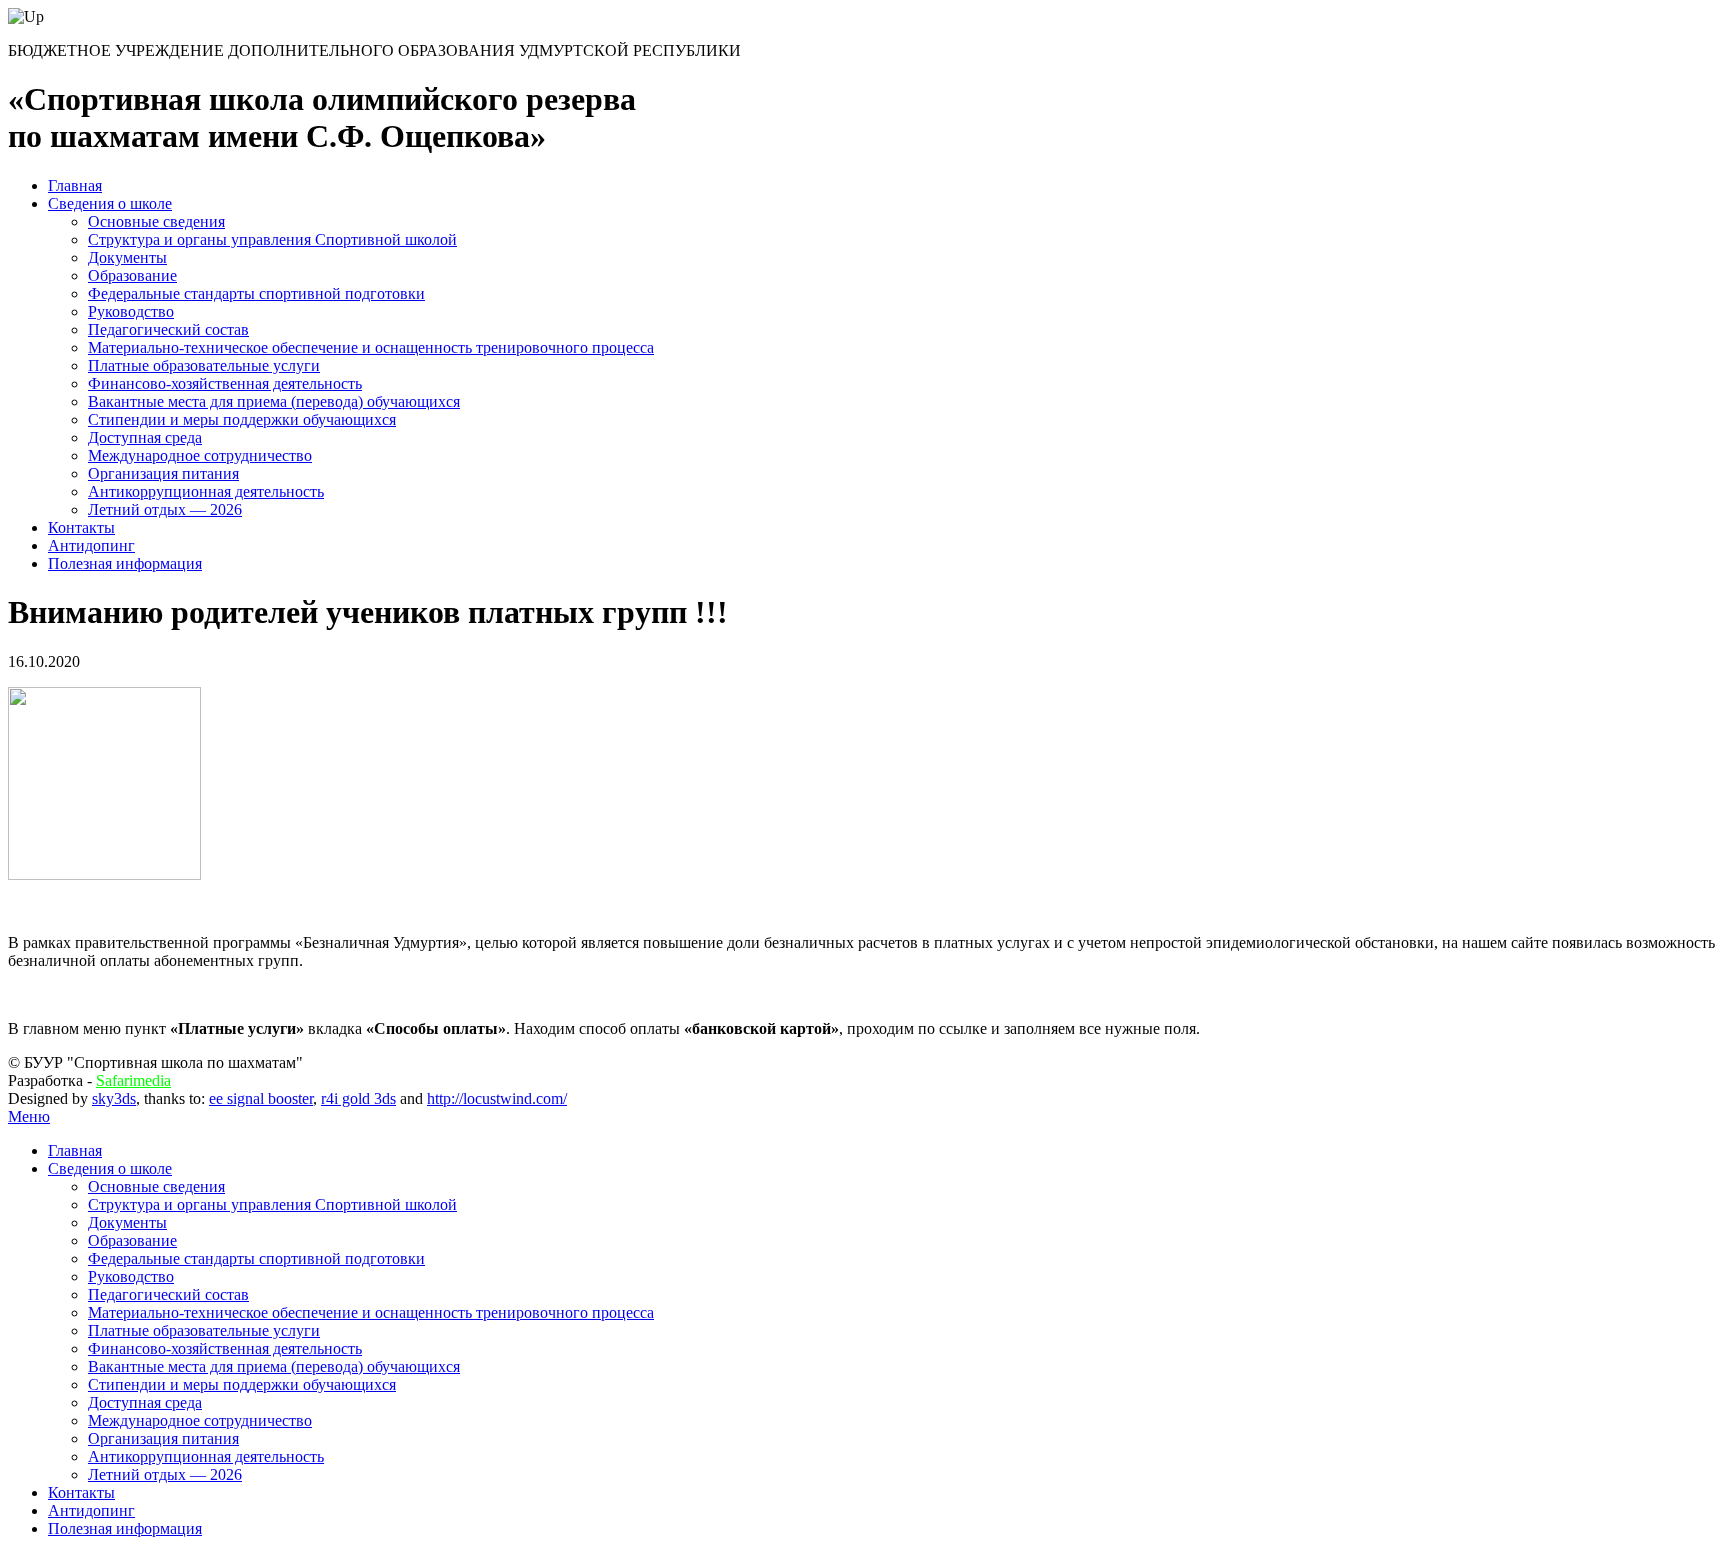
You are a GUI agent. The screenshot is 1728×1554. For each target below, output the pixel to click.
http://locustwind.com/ (497, 1098)
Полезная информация (125, 563)
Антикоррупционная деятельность (206, 491)
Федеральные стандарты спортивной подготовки (256, 293)
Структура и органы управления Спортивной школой (272, 239)
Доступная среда (145, 437)
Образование (132, 275)
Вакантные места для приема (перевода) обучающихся (274, 401)
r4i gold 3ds (358, 1098)
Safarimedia (133, 1080)
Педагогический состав (168, 329)
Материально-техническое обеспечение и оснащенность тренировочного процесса (371, 347)
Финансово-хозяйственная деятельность (225, 383)
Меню (29, 1116)
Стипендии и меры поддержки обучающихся (242, 419)
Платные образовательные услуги (204, 365)
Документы (127, 257)
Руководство (131, 311)
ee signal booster (261, 1098)
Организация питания (163, 473)
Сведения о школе (110, 203)
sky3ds (114, 1098)
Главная (75, 185)
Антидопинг (91, 545)
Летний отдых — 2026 (165, 509)
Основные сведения (156, 221)
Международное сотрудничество (200, 455)
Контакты (81, 527)
